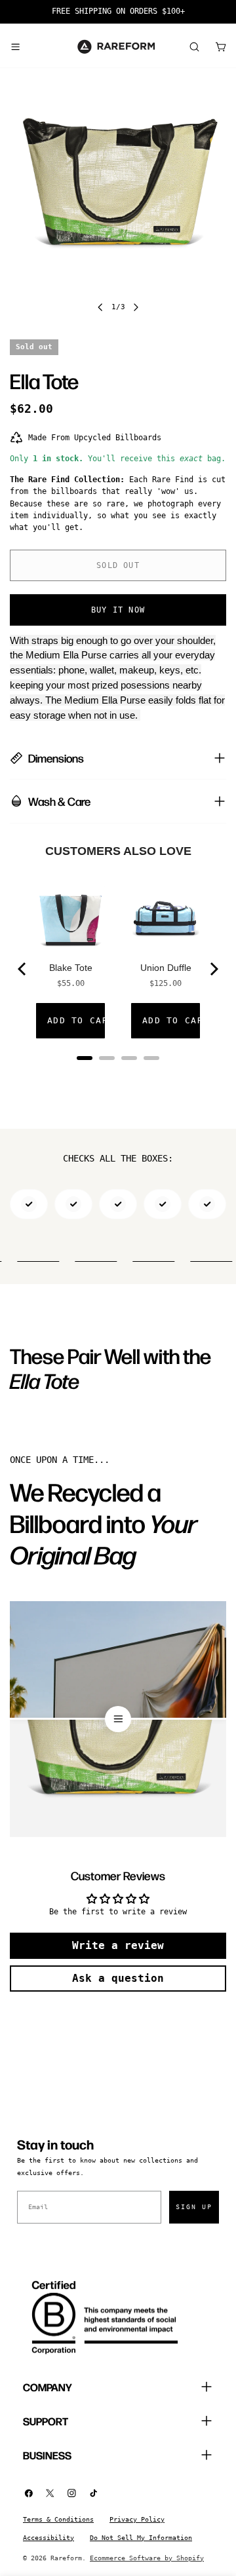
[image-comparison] (118, 1719)
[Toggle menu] (15, 47)
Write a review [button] (118, 1945)
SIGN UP (194, 2207)
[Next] (213, 969)
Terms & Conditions (58, 2519)
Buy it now (118, 610)
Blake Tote (71, 968)
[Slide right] (136, 307)
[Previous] (23, 969)
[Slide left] (100, 307)
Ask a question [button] (118, 1978)
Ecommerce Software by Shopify (147, 2558)
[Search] (194, 47)
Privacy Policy (137, 2519)
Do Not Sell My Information (141, 2538)
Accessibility (49, 2538)
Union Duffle (166, 968)
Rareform (66, 2558)
